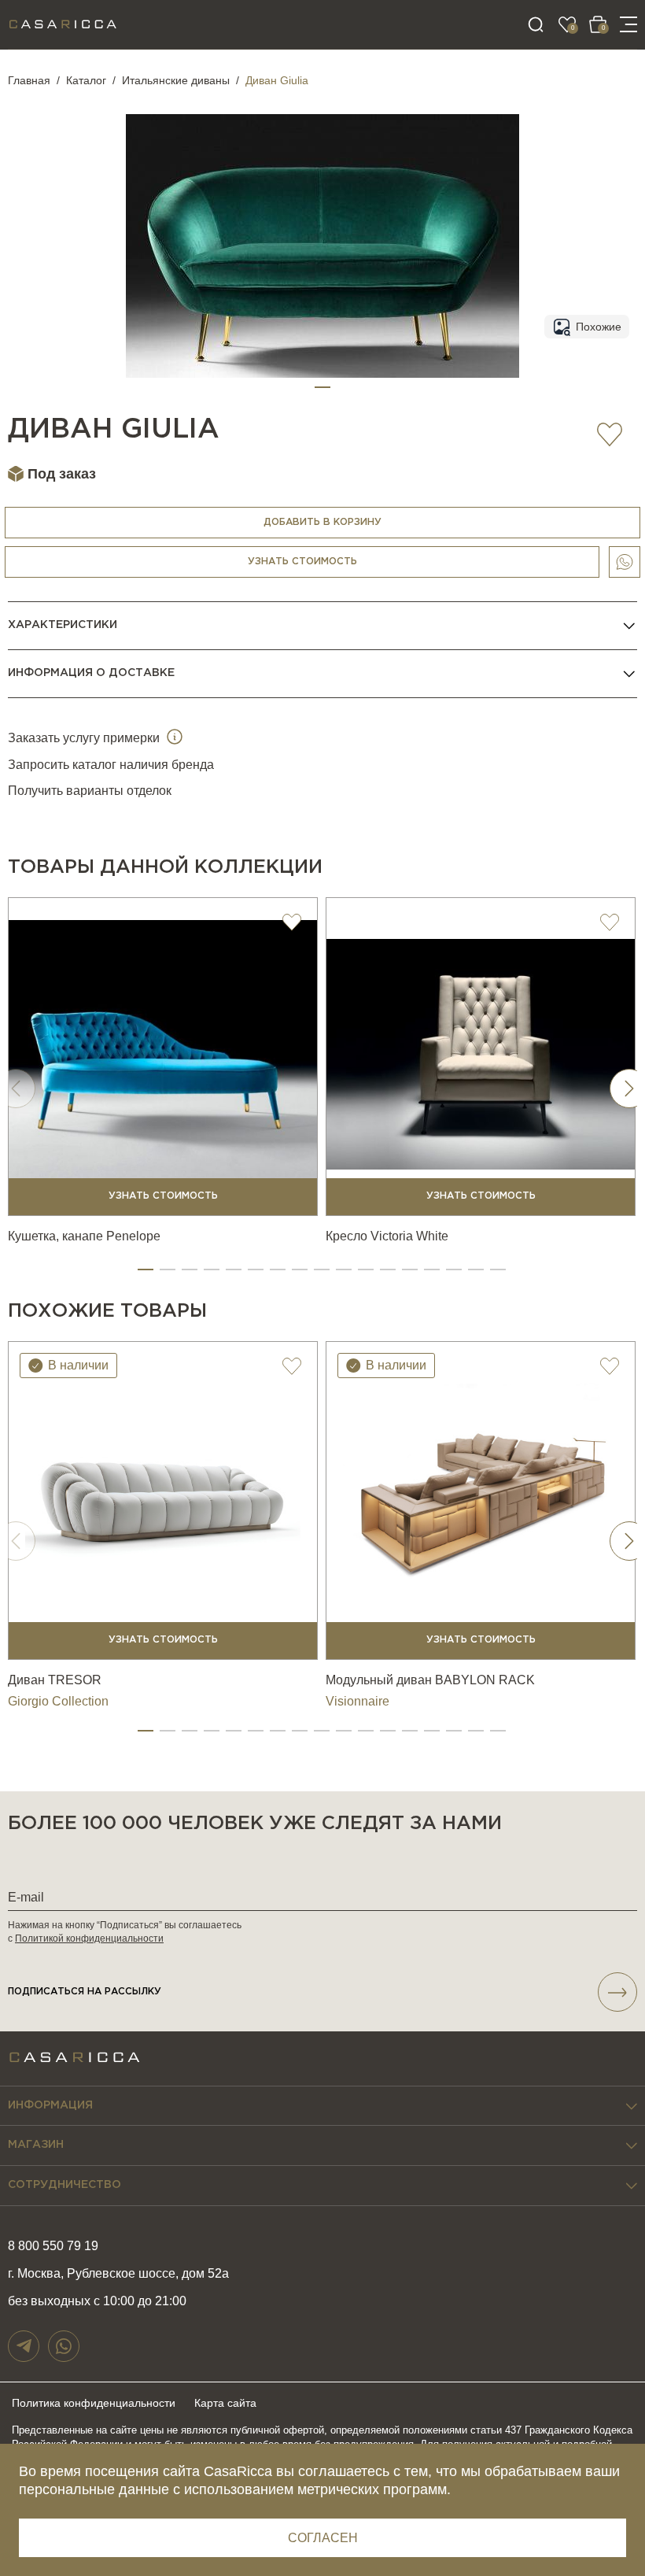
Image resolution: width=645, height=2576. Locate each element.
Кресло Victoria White (387, 1236)
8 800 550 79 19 (53, 2246)
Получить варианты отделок (90, 791)
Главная (29, 80)
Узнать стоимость (302, 562)
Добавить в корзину (322, 522)
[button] (322, 387)
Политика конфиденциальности (94, 2403)
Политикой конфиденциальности (89, 1938)
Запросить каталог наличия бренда (111, 765)
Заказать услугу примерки (85, 738)
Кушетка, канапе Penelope (84, 1236)
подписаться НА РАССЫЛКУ (85, 1992)
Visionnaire (358, 1701)
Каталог (86, 80)
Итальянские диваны (176, 80)
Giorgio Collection (58, 1701)
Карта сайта (225, 2403)
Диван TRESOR (55, 1680)
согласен (323, 2538)
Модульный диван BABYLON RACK (430, 1680)
